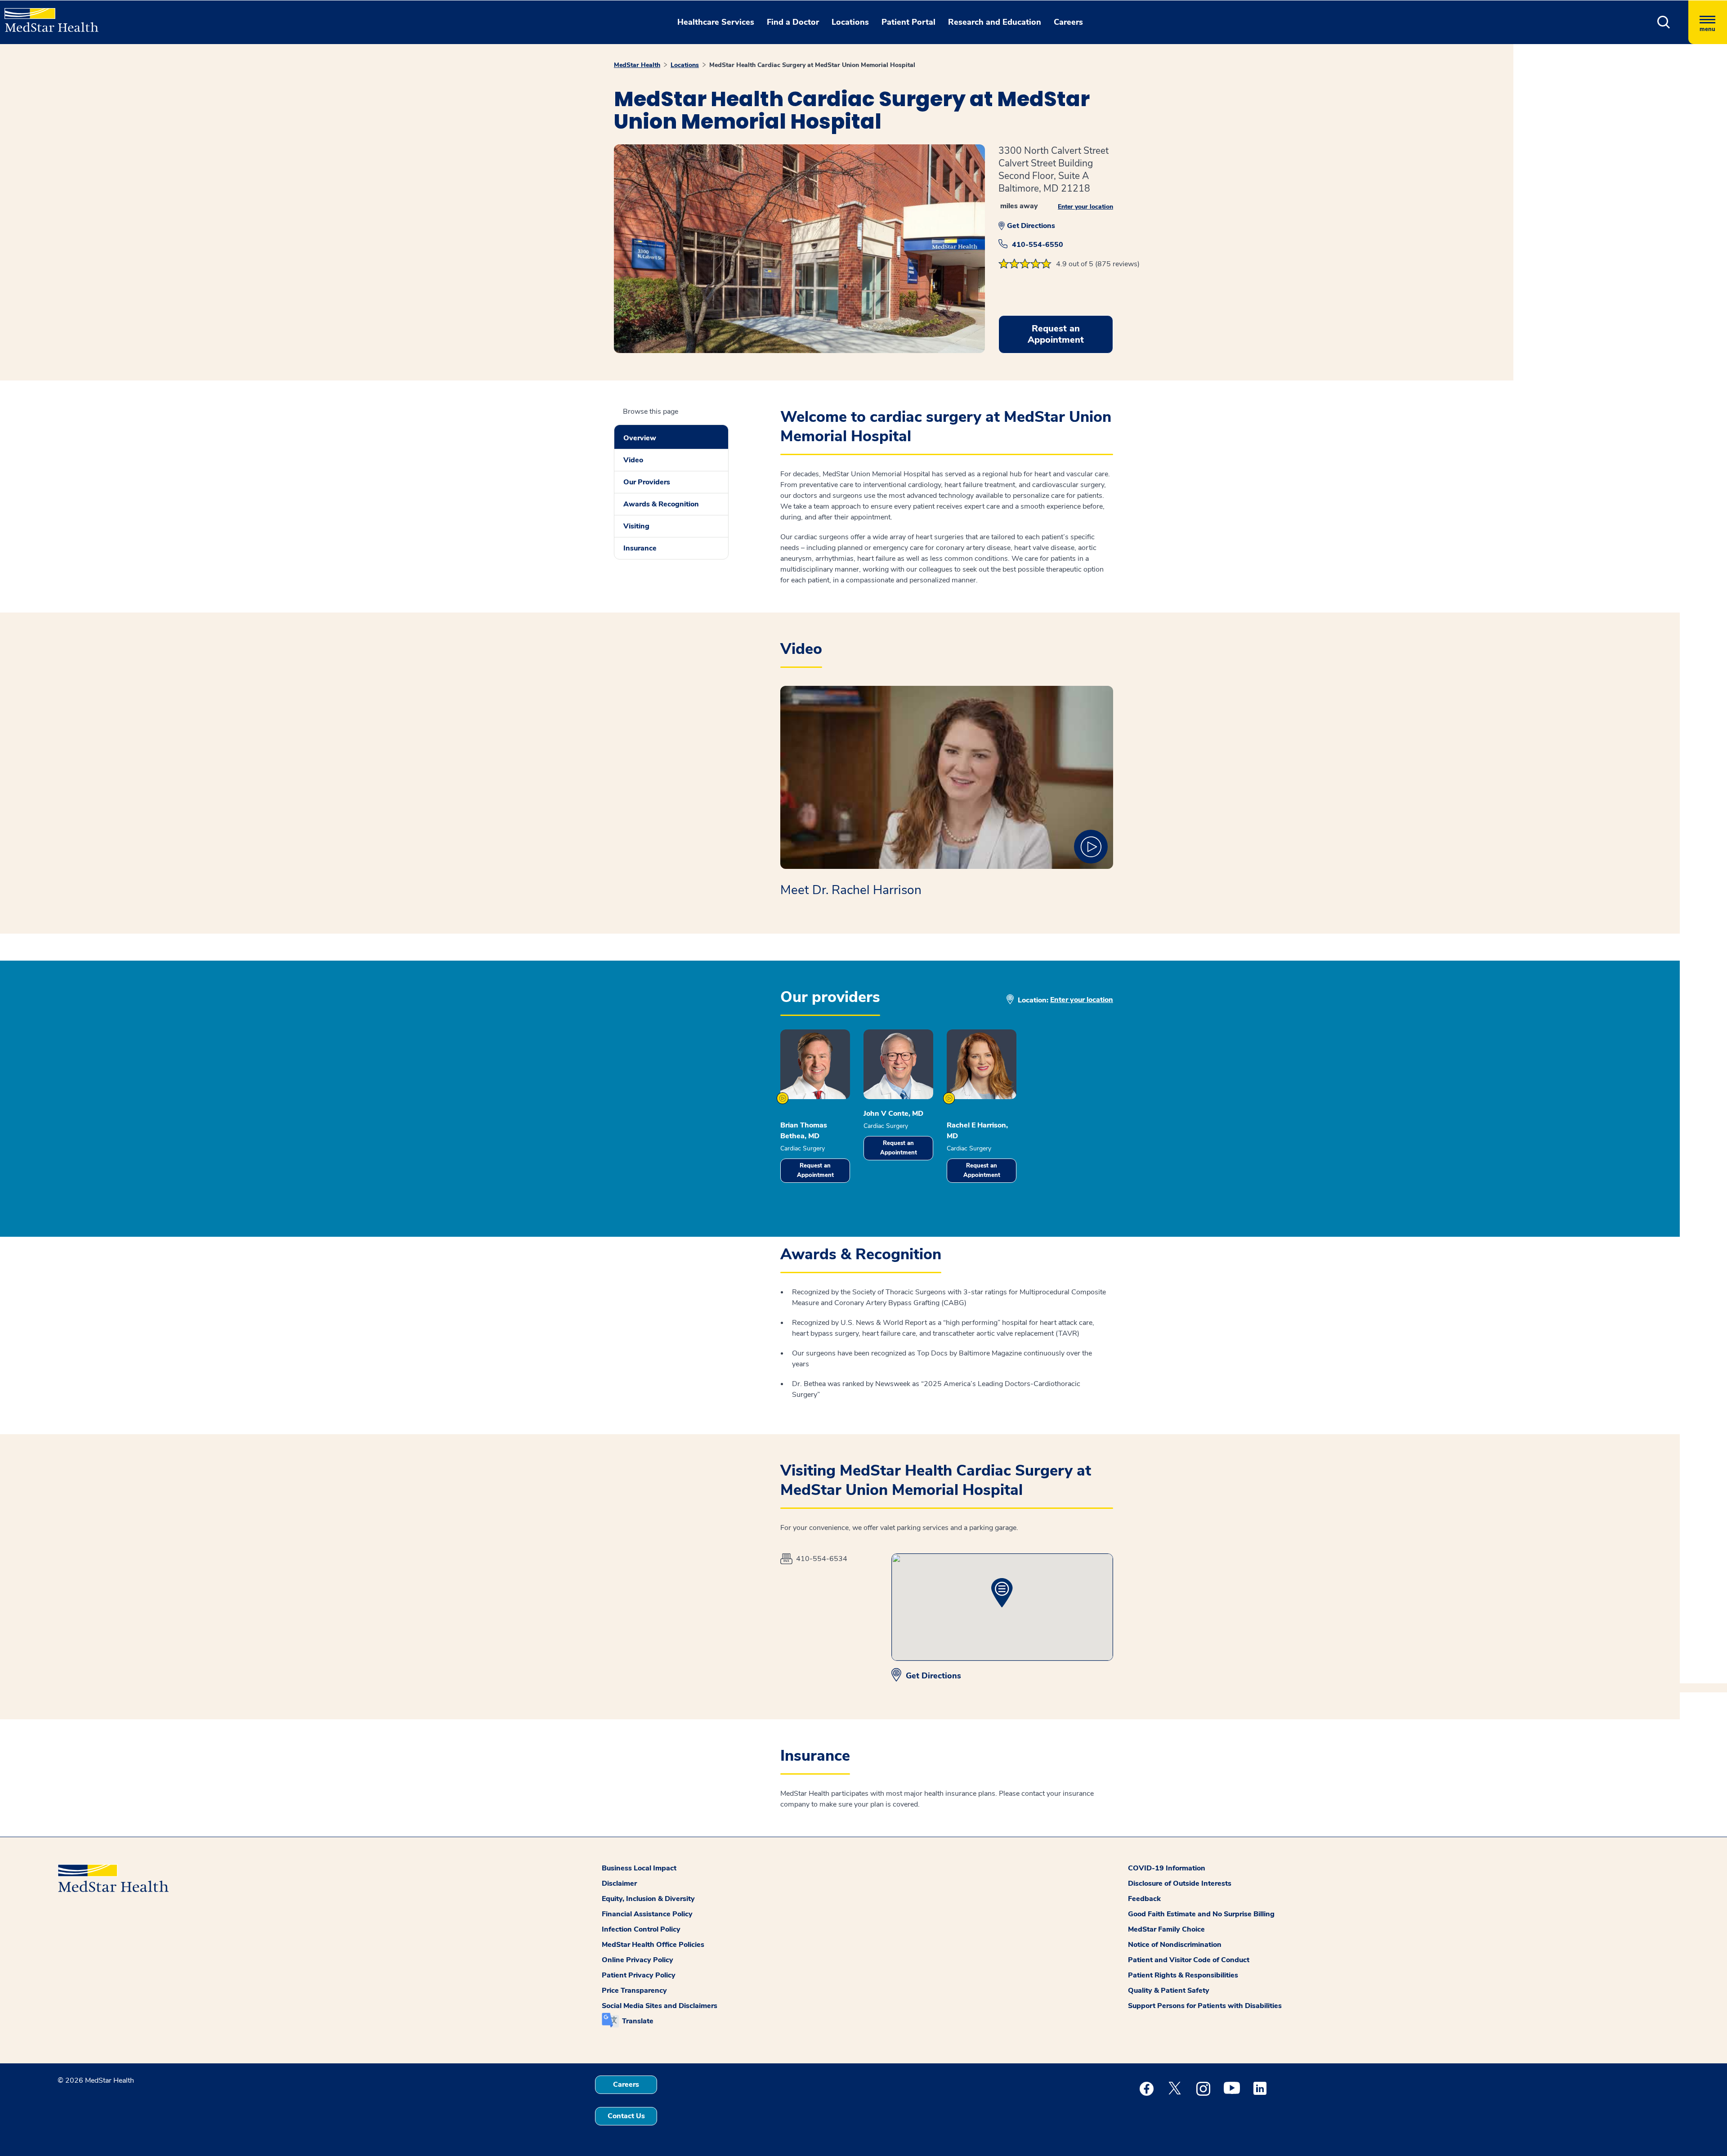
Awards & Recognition (661, 504)
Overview (640, 438)
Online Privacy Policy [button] (638, 1960)
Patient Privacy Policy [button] (639, 1975)
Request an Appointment (815, 1170)
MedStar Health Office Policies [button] (653, 1945)
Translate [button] (638, 2021)
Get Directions (1031, 226)
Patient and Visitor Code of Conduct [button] (1189, 1960)
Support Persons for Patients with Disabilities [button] (1205, 2006)
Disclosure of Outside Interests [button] (1180, 1883)
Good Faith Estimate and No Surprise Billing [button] (1201, 1914)
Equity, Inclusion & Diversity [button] (648, 1899)
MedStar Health (637, 65)
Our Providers (647, 482)
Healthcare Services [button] (716, 22)
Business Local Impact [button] (639, 1868)
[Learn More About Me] (783, 1098)
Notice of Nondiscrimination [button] (1175, 1945)
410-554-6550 (1038, 245)
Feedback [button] (1144, 1899)
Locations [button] (850, 22)
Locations (685, 65)
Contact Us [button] (626, 2116)
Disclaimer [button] (619, 1883)
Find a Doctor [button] (793, 22)
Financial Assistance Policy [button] (647, 1914)
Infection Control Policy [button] (641, 1929)
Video (633, 460)
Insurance (640, 548)
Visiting (636, 526)
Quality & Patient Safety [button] (1169, 1990)
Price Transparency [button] (634, 1990)
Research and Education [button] (995, 22)
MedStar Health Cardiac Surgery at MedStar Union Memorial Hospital (812, 65)
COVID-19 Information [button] (1167, 1868)
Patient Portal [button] (908, 22)
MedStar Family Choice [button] (1166, 1929)
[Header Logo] (47, 16)
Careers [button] (1068, 22)
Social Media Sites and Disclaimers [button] (660, 2006)
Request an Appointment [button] (1056, 334)
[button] (1664, 22)
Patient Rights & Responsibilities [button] (1183, 1975)
